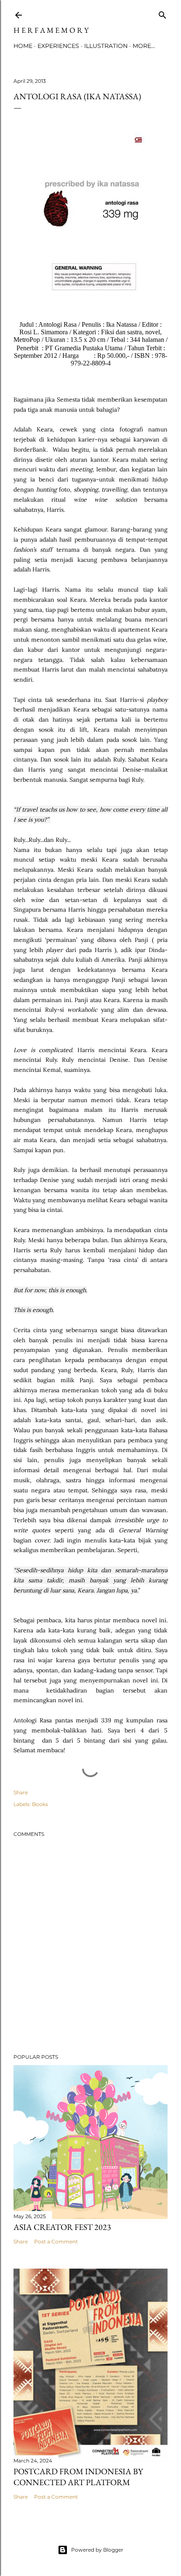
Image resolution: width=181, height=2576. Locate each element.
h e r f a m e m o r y (51, 30)
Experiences (58, 46)
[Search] (162, 13)
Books (40, 1804)
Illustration (106, 46)
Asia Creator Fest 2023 (62, 2227)
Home (23, 46)
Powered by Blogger (97, 2550)
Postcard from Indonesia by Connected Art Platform (78, 2477)
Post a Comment (56, 2241)
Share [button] (21, 1792)
